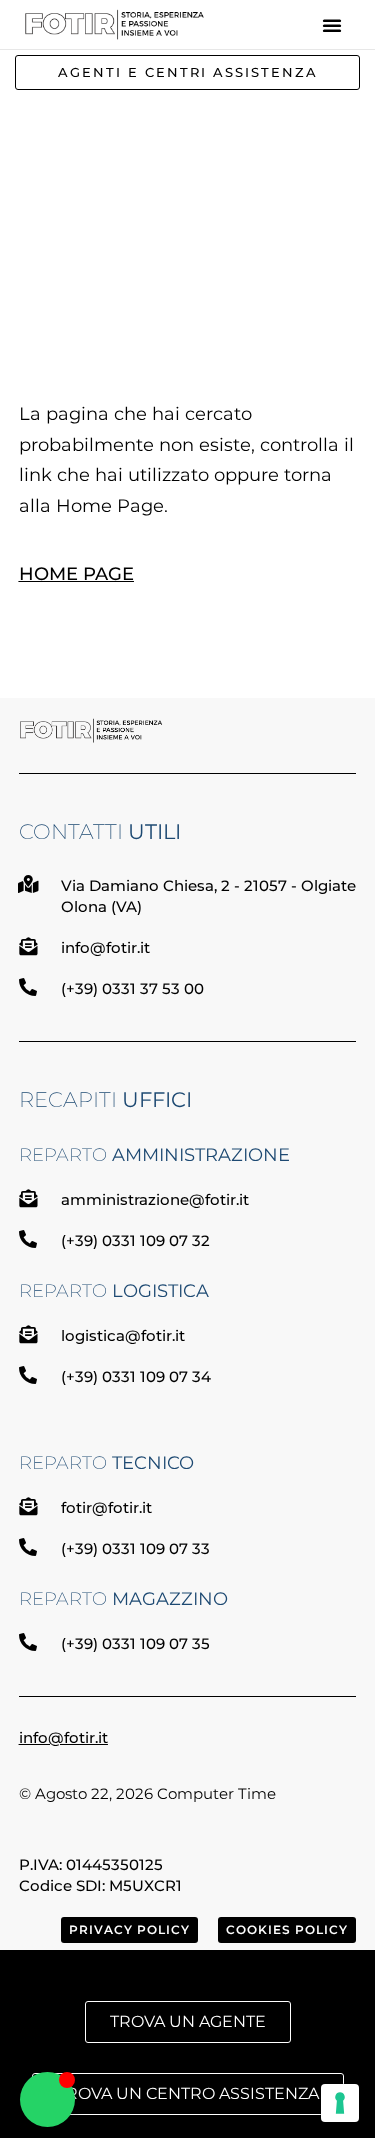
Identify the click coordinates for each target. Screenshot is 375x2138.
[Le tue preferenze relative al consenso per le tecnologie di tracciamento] (340, 2103)
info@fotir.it (63, 1737)
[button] (332, 25)
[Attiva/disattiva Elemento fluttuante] (47, 2099)
